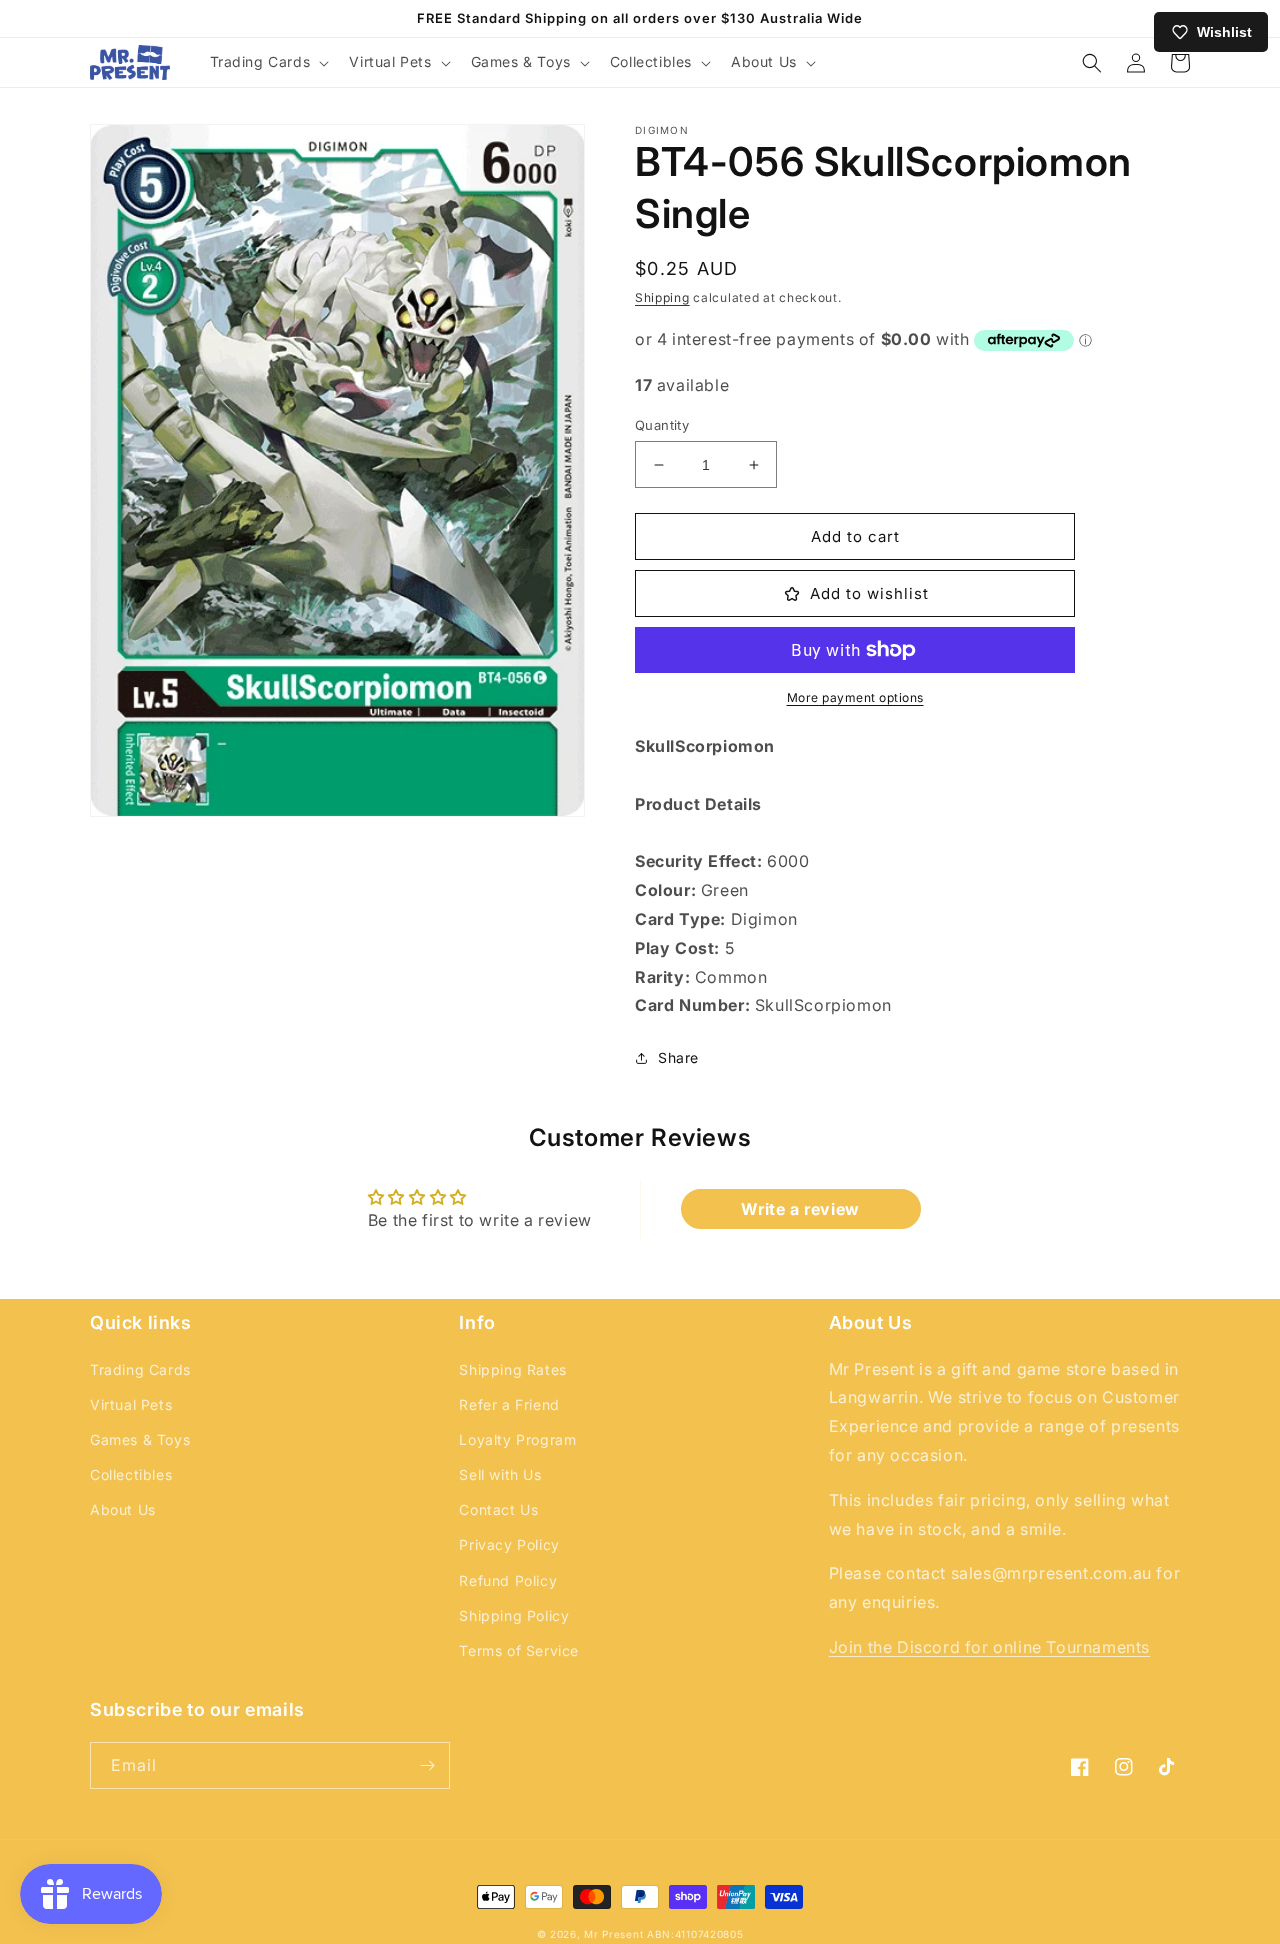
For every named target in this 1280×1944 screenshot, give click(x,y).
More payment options (855, 697)
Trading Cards (140, 1369)
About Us (123, 1509)
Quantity (662, 425)
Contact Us (498, 1509)
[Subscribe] (427, 1765)
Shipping (662, 297)
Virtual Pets (131, 1404)
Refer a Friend (509, 1404)
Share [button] (678, 1057)
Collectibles (131, 1474)
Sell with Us (500, 1474)
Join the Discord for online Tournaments (989, 1647)
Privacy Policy (509, 1544)
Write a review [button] (800, 1209)
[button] (268, 62)
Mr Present (613, 1934)
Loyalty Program (517, 1439)
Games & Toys (140, 1439)
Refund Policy (508, 1580)
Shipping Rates (512, 1369)
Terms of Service (519, 1650)
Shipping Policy (514, 1615)
